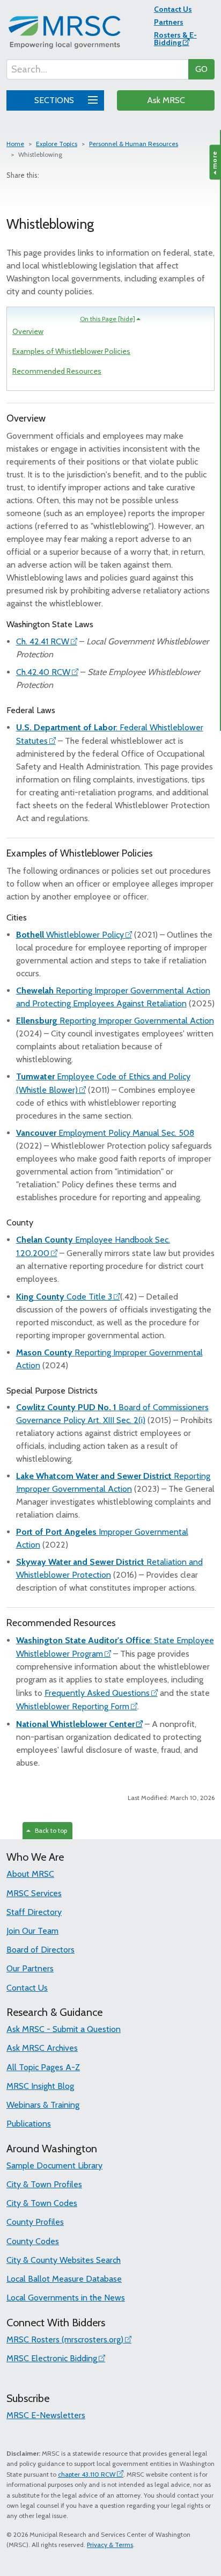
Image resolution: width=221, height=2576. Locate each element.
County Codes (33, 2241)
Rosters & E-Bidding (175, 39)
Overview (28, 331)
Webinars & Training (43, 2105)
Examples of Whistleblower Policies (71, 351)
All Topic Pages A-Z (43, 2067)
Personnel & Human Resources (134, 144)
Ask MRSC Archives (42, 2048)
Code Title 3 (64, 1297)
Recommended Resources (57, 371)
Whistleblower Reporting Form (73, 1706)
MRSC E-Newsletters (46, 2415)
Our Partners (30, 1968)
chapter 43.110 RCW (87, 2474)
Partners (169, 22)
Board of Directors (40, 1950)
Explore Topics (57, 144)
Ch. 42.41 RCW (43, 641)
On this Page (108, 319)
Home (15, 144)
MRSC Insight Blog (40, 2086)
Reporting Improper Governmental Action (115, 1021)
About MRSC (30, 1874)
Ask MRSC (166, 100)
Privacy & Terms (110, 2545)
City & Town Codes (42, 2203)
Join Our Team (32, 1931)
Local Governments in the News (66, 2298)
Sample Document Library (54, 2165)
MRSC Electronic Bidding (52, 2358)
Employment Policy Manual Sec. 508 (105, 1133)
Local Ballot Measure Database (64, 2279)
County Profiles (35, 2222)
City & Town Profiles (44, 2184)
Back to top (49, 1830)
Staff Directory (34, 1912)
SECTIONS (55, 100)
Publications (29, 2124)
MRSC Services (34, 1893)
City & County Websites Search (64, 2260)
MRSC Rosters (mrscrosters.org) (65, 2339)
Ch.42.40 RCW (43, 672)
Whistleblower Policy (70, 935)
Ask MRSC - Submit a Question (64, 2029)
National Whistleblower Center (75, 1724)
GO (201, 69)
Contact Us (173, 9)
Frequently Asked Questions (97, 1693)
